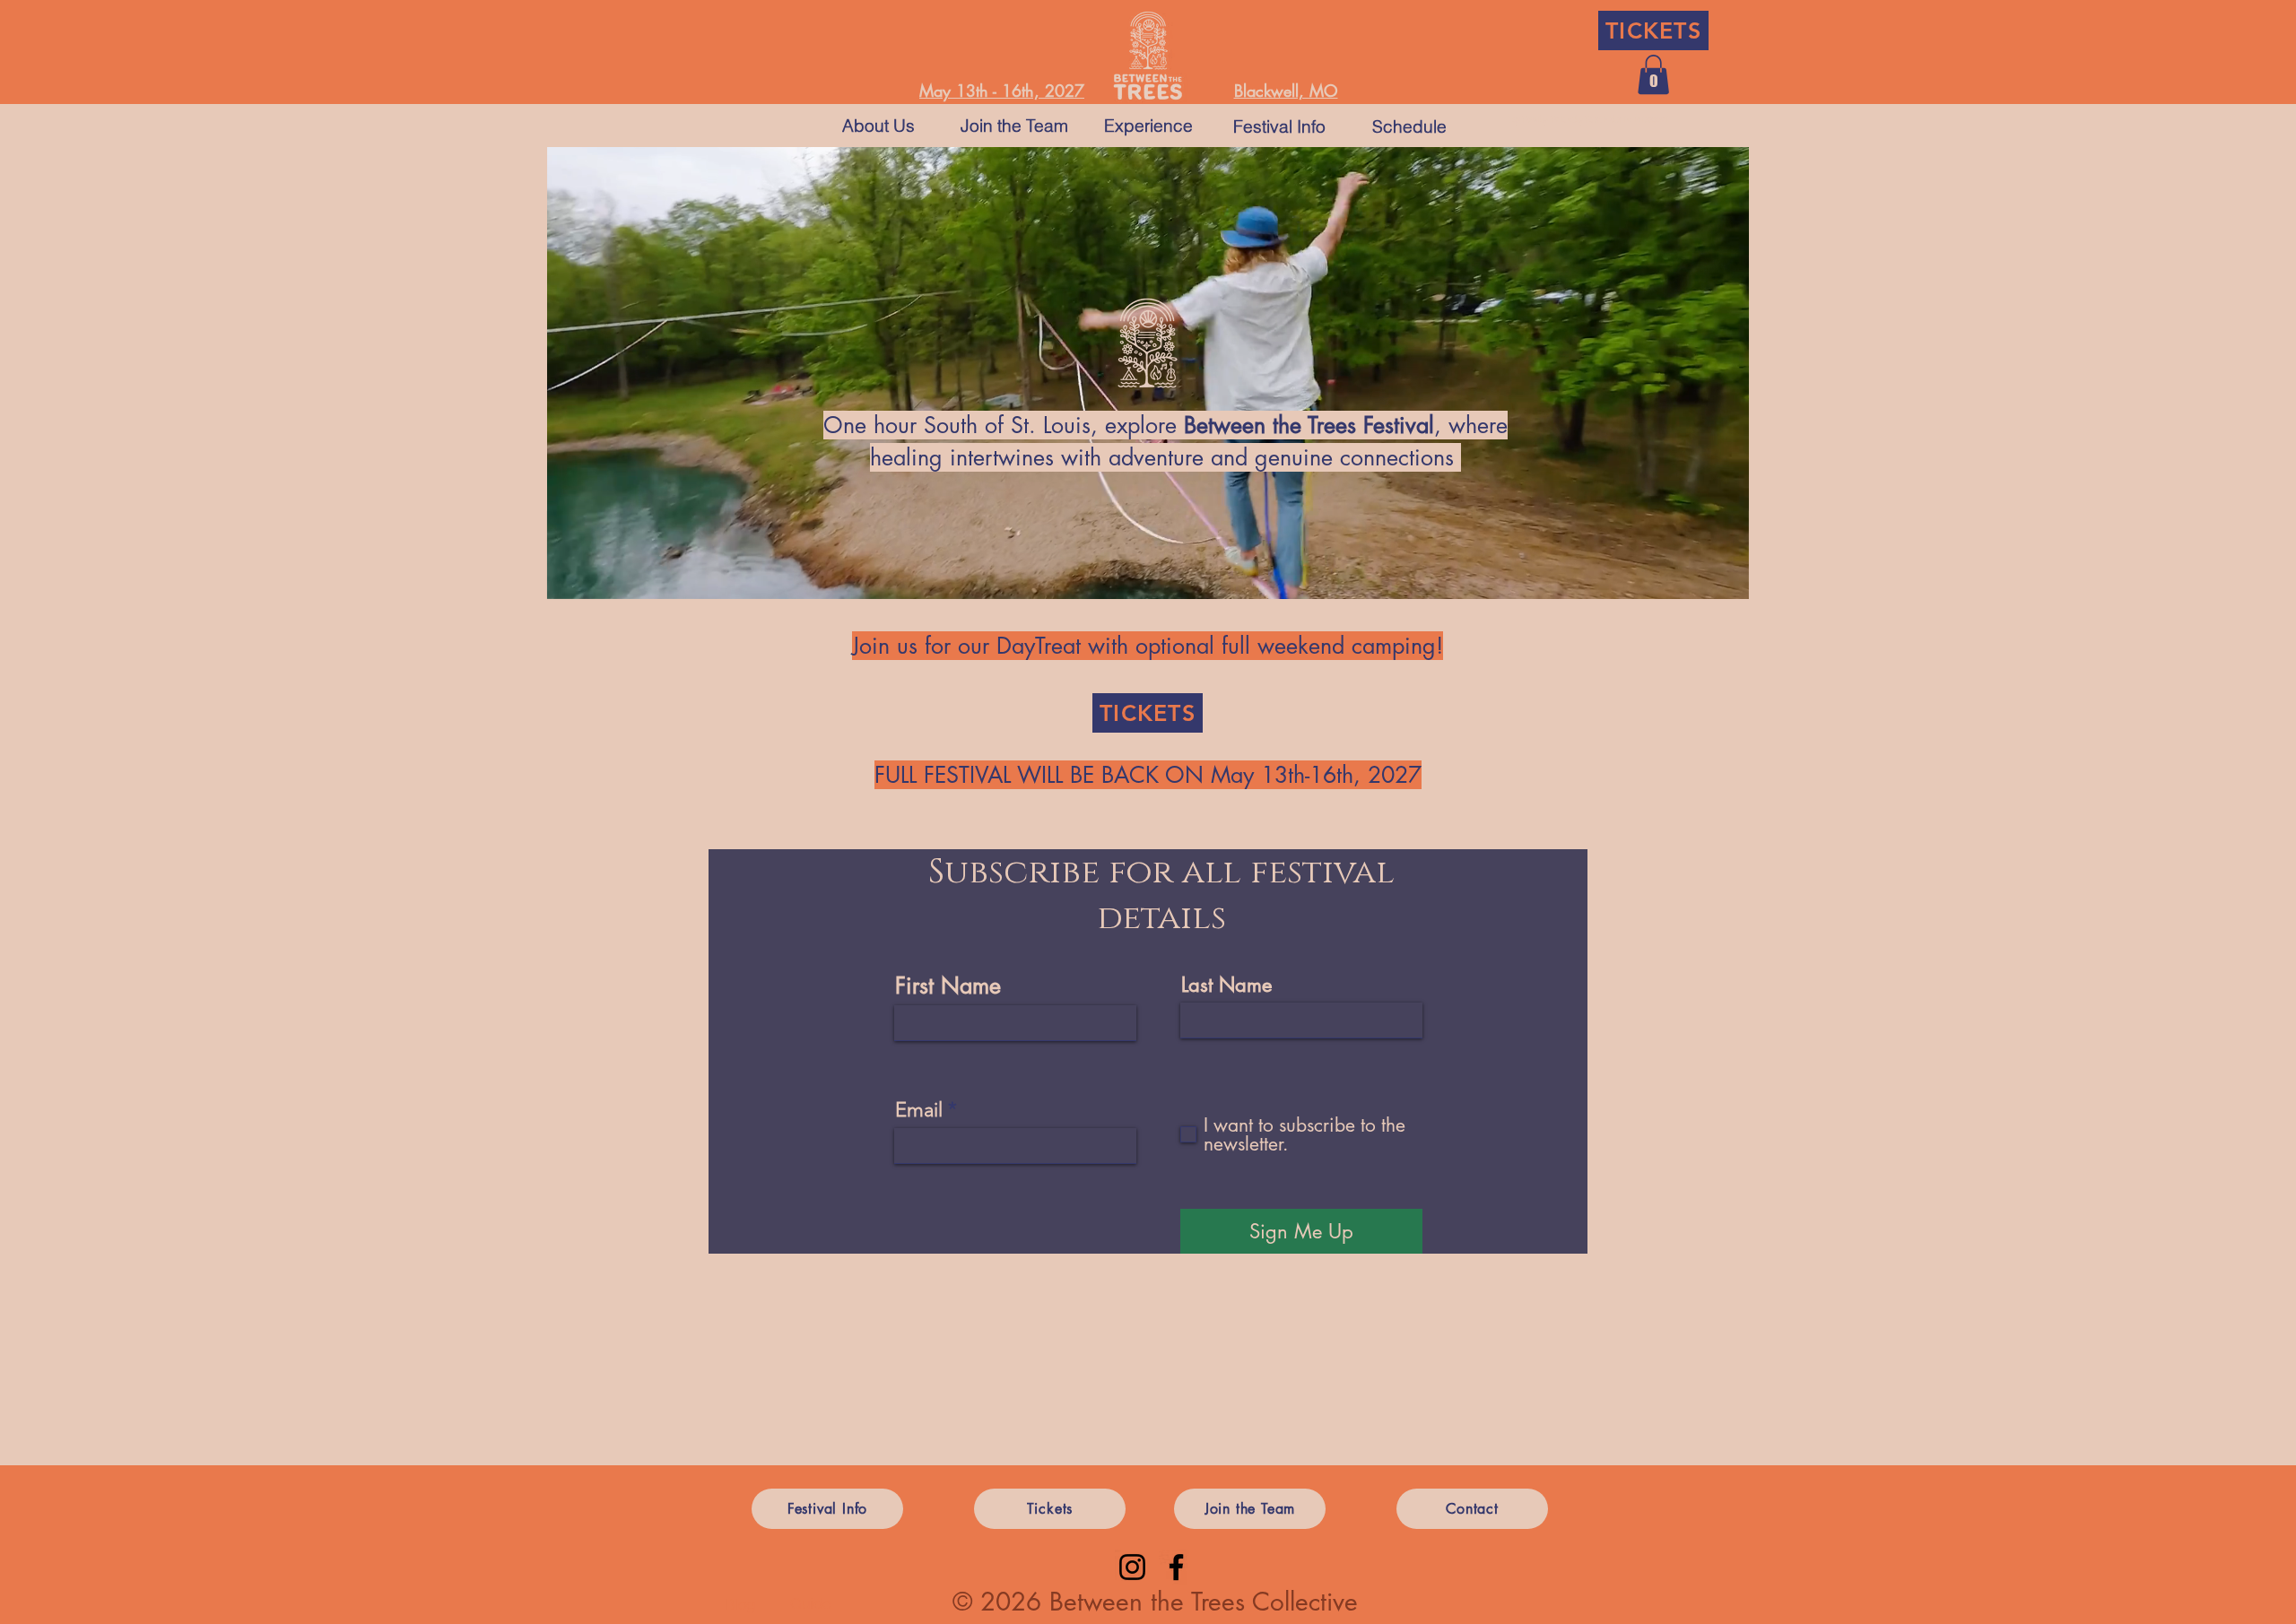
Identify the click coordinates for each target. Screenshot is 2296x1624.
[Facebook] (1176, 1567)
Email (919, 1110)
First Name (948, 986)
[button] (1653, 74)
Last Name (1226, 985)
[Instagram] (1132, 1567)
